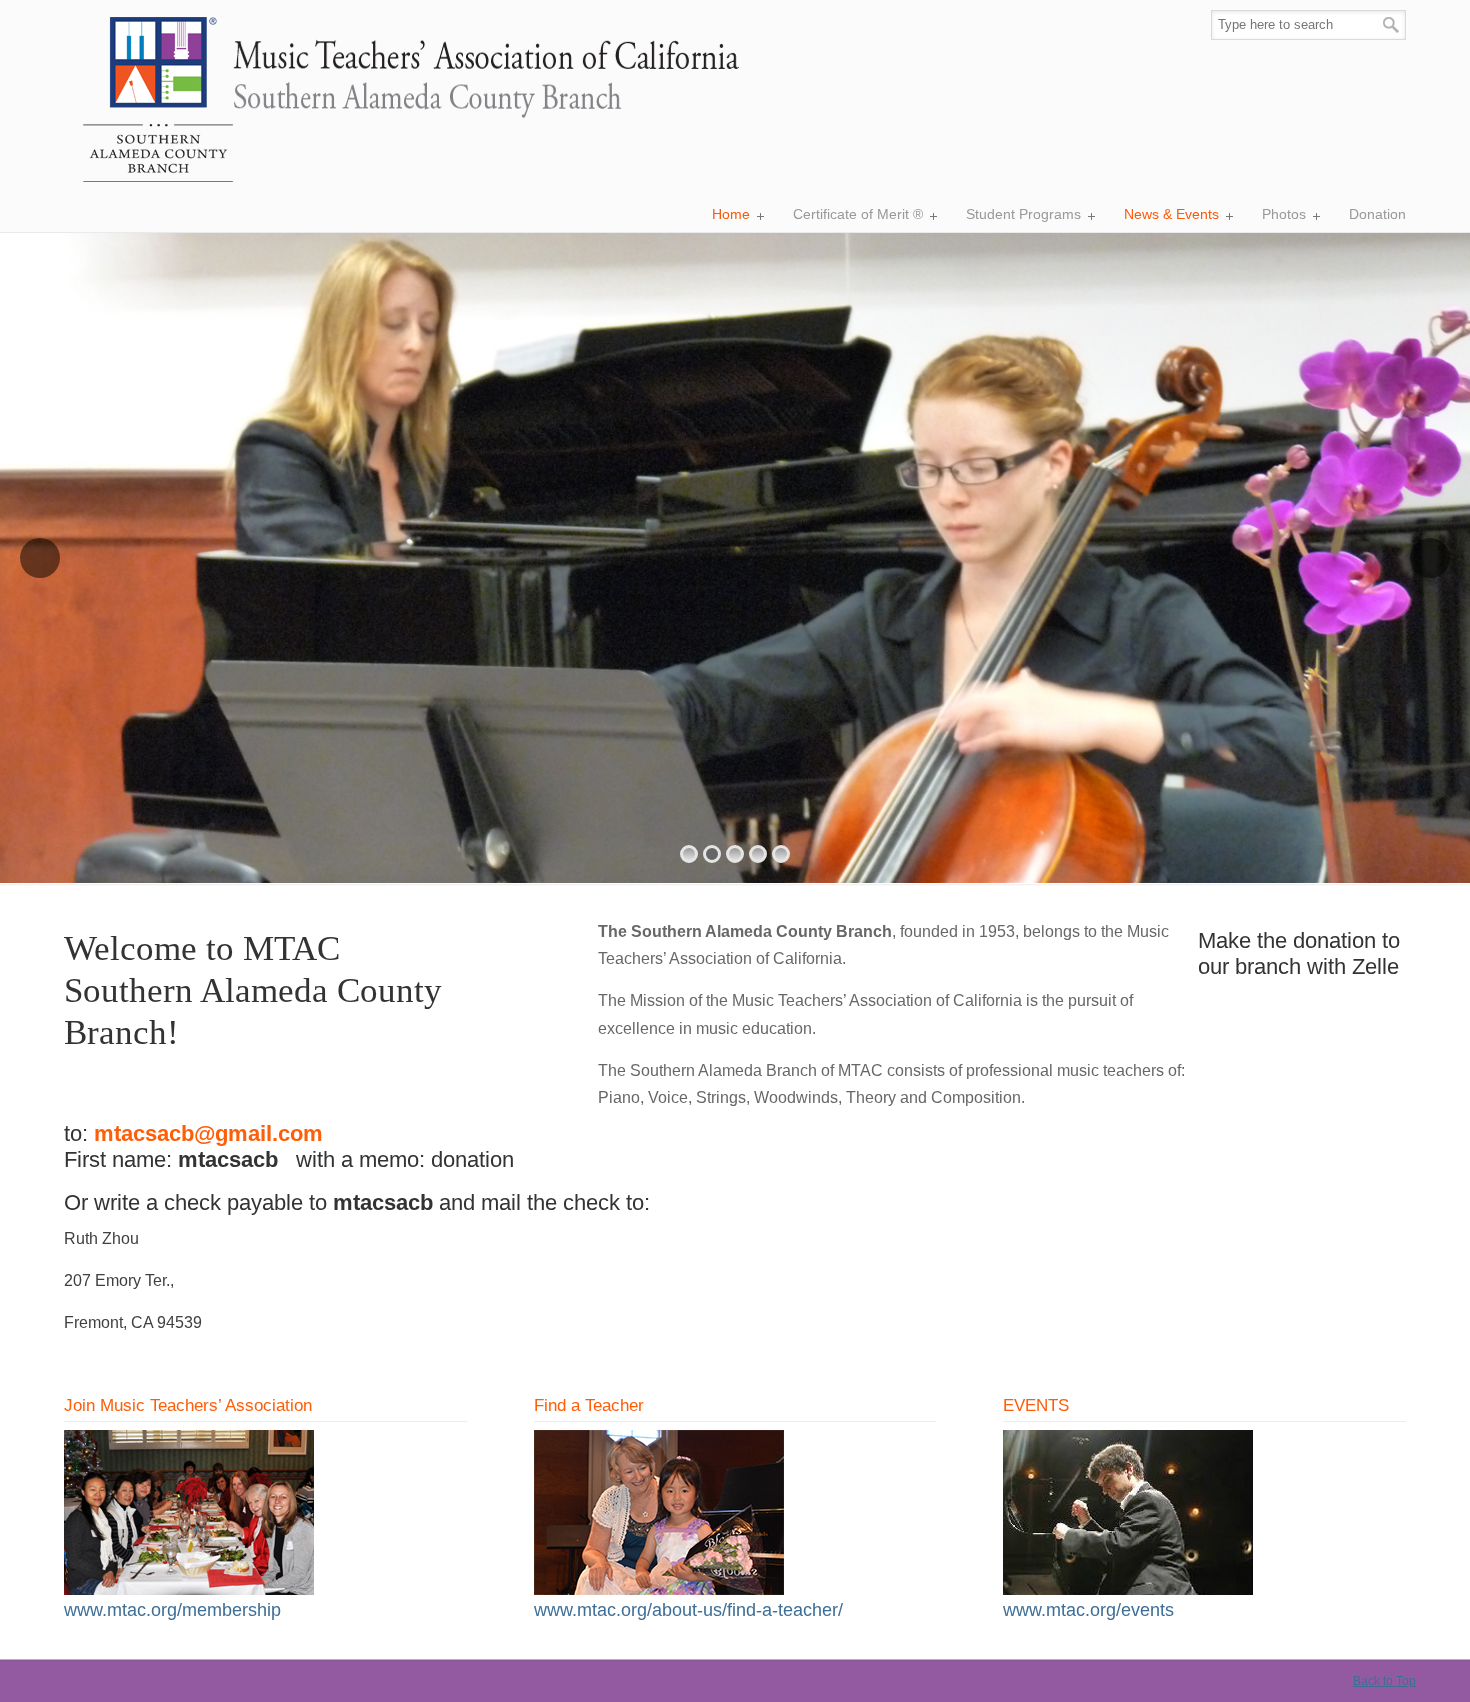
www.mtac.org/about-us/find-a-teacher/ (688, 1610)
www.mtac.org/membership (172, 1610)
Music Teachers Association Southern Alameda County (403, 101)
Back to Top (1384, 1681)
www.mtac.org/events (1088, 1610)
